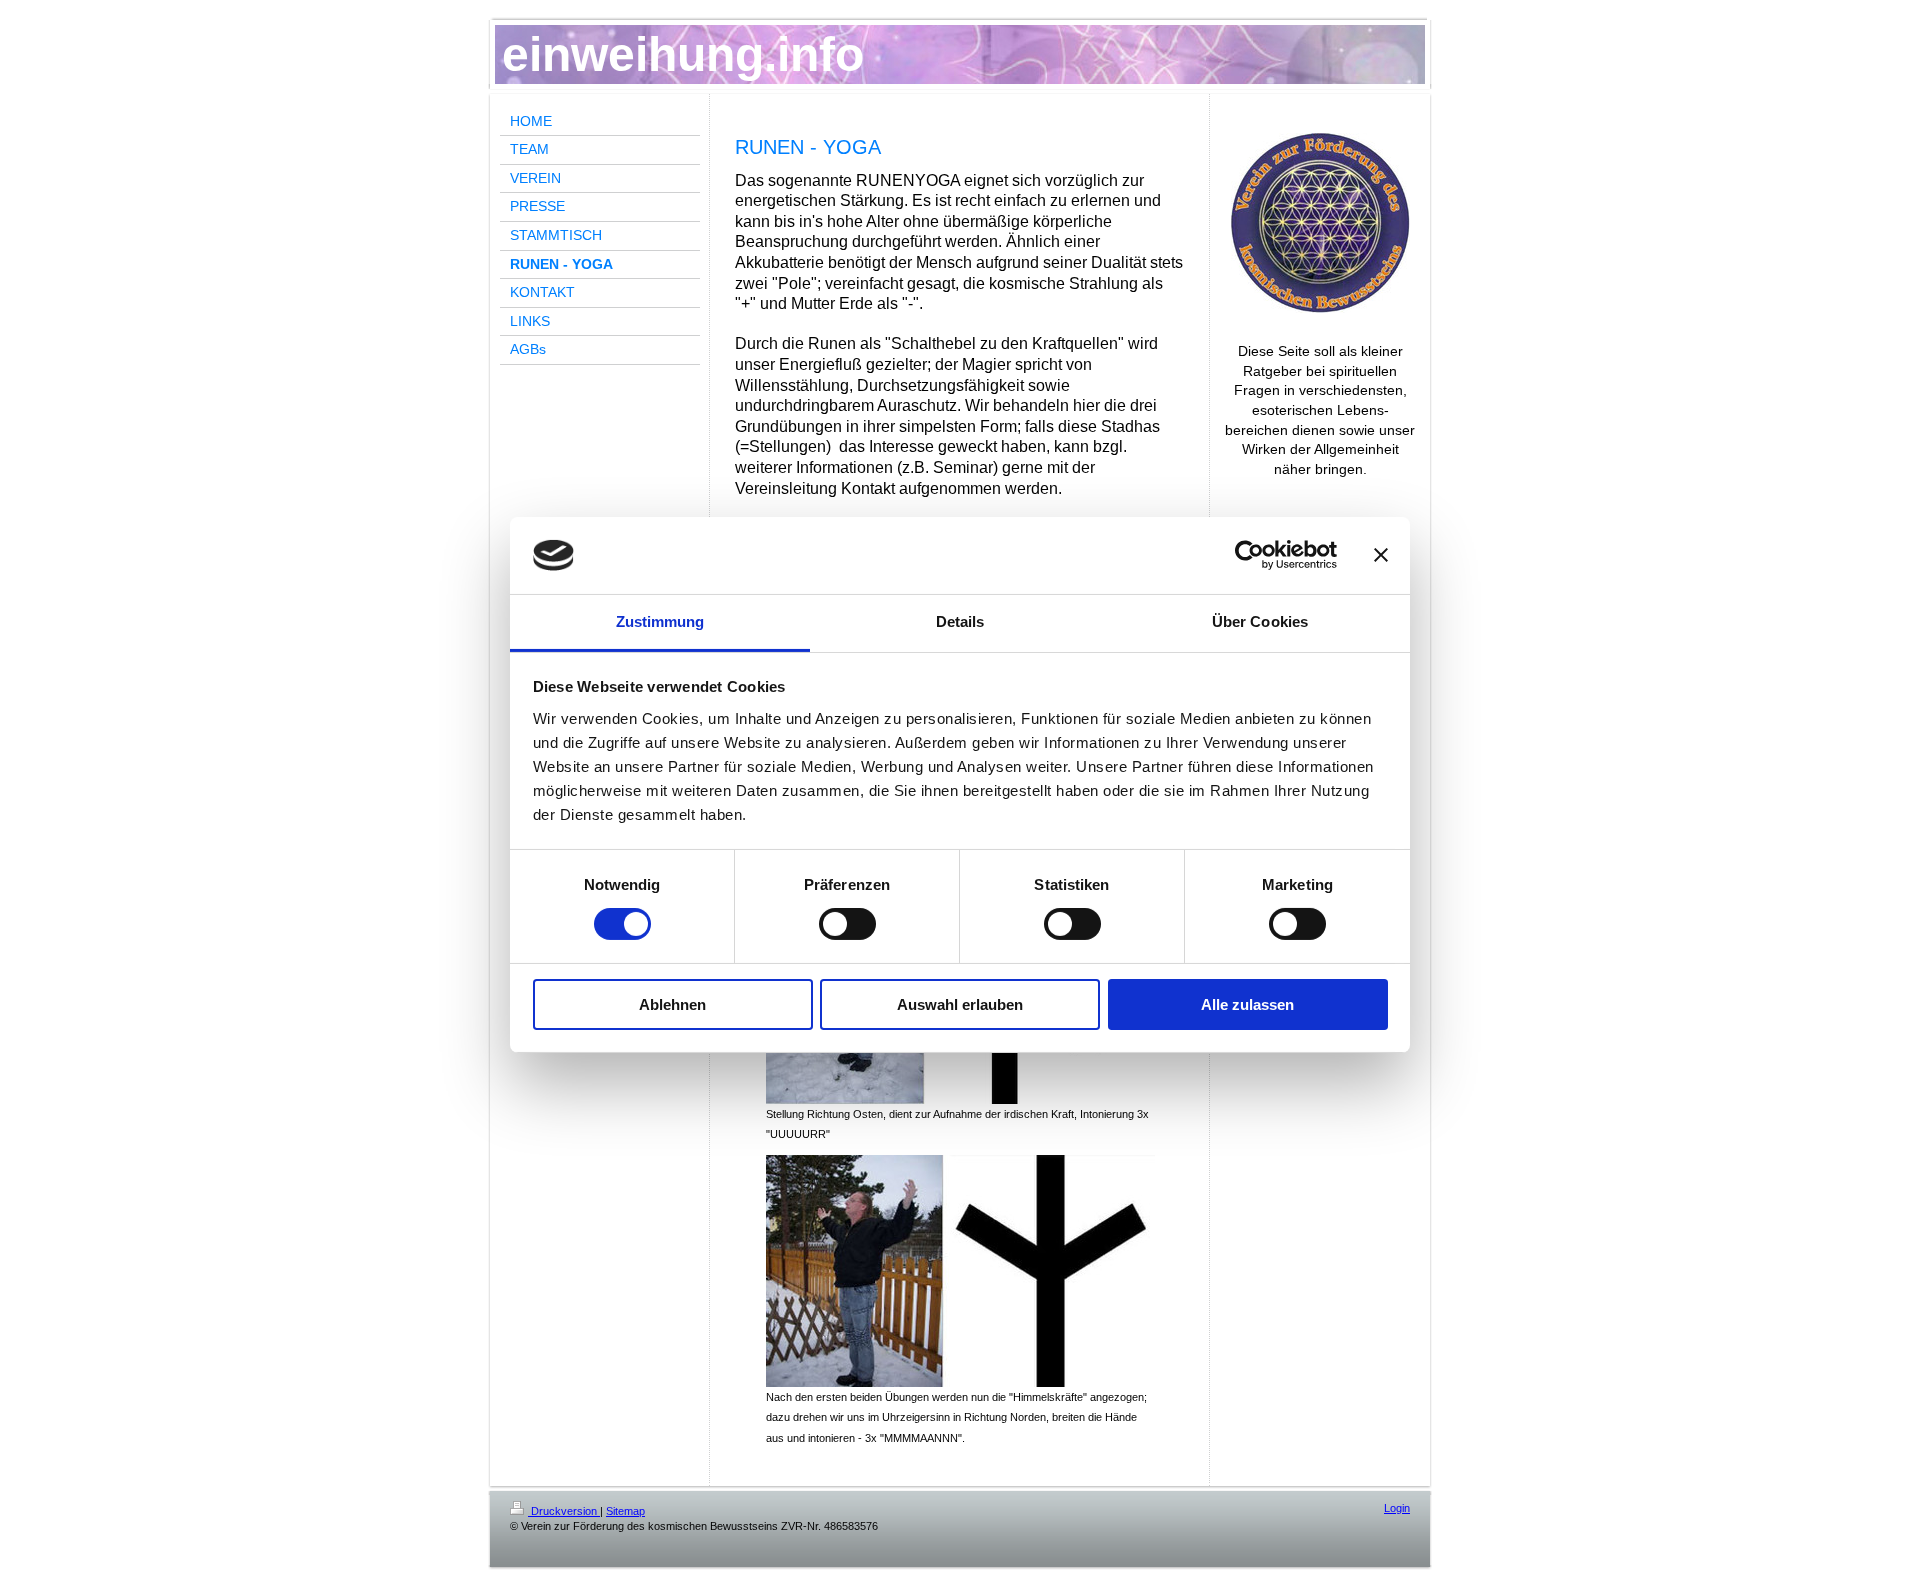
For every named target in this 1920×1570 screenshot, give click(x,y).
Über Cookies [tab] (1260, 621)
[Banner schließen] (1381, 555)
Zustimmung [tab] (660, 621)
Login (1397, 1508)
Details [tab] (960, 621)
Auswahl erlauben (960, 1004)
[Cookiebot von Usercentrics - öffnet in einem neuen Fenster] (1249, 555)
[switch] (847, 924)
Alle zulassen (1247, 1004)
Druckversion (564, 1511)
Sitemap (625, 1511)
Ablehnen (672, 1004)
